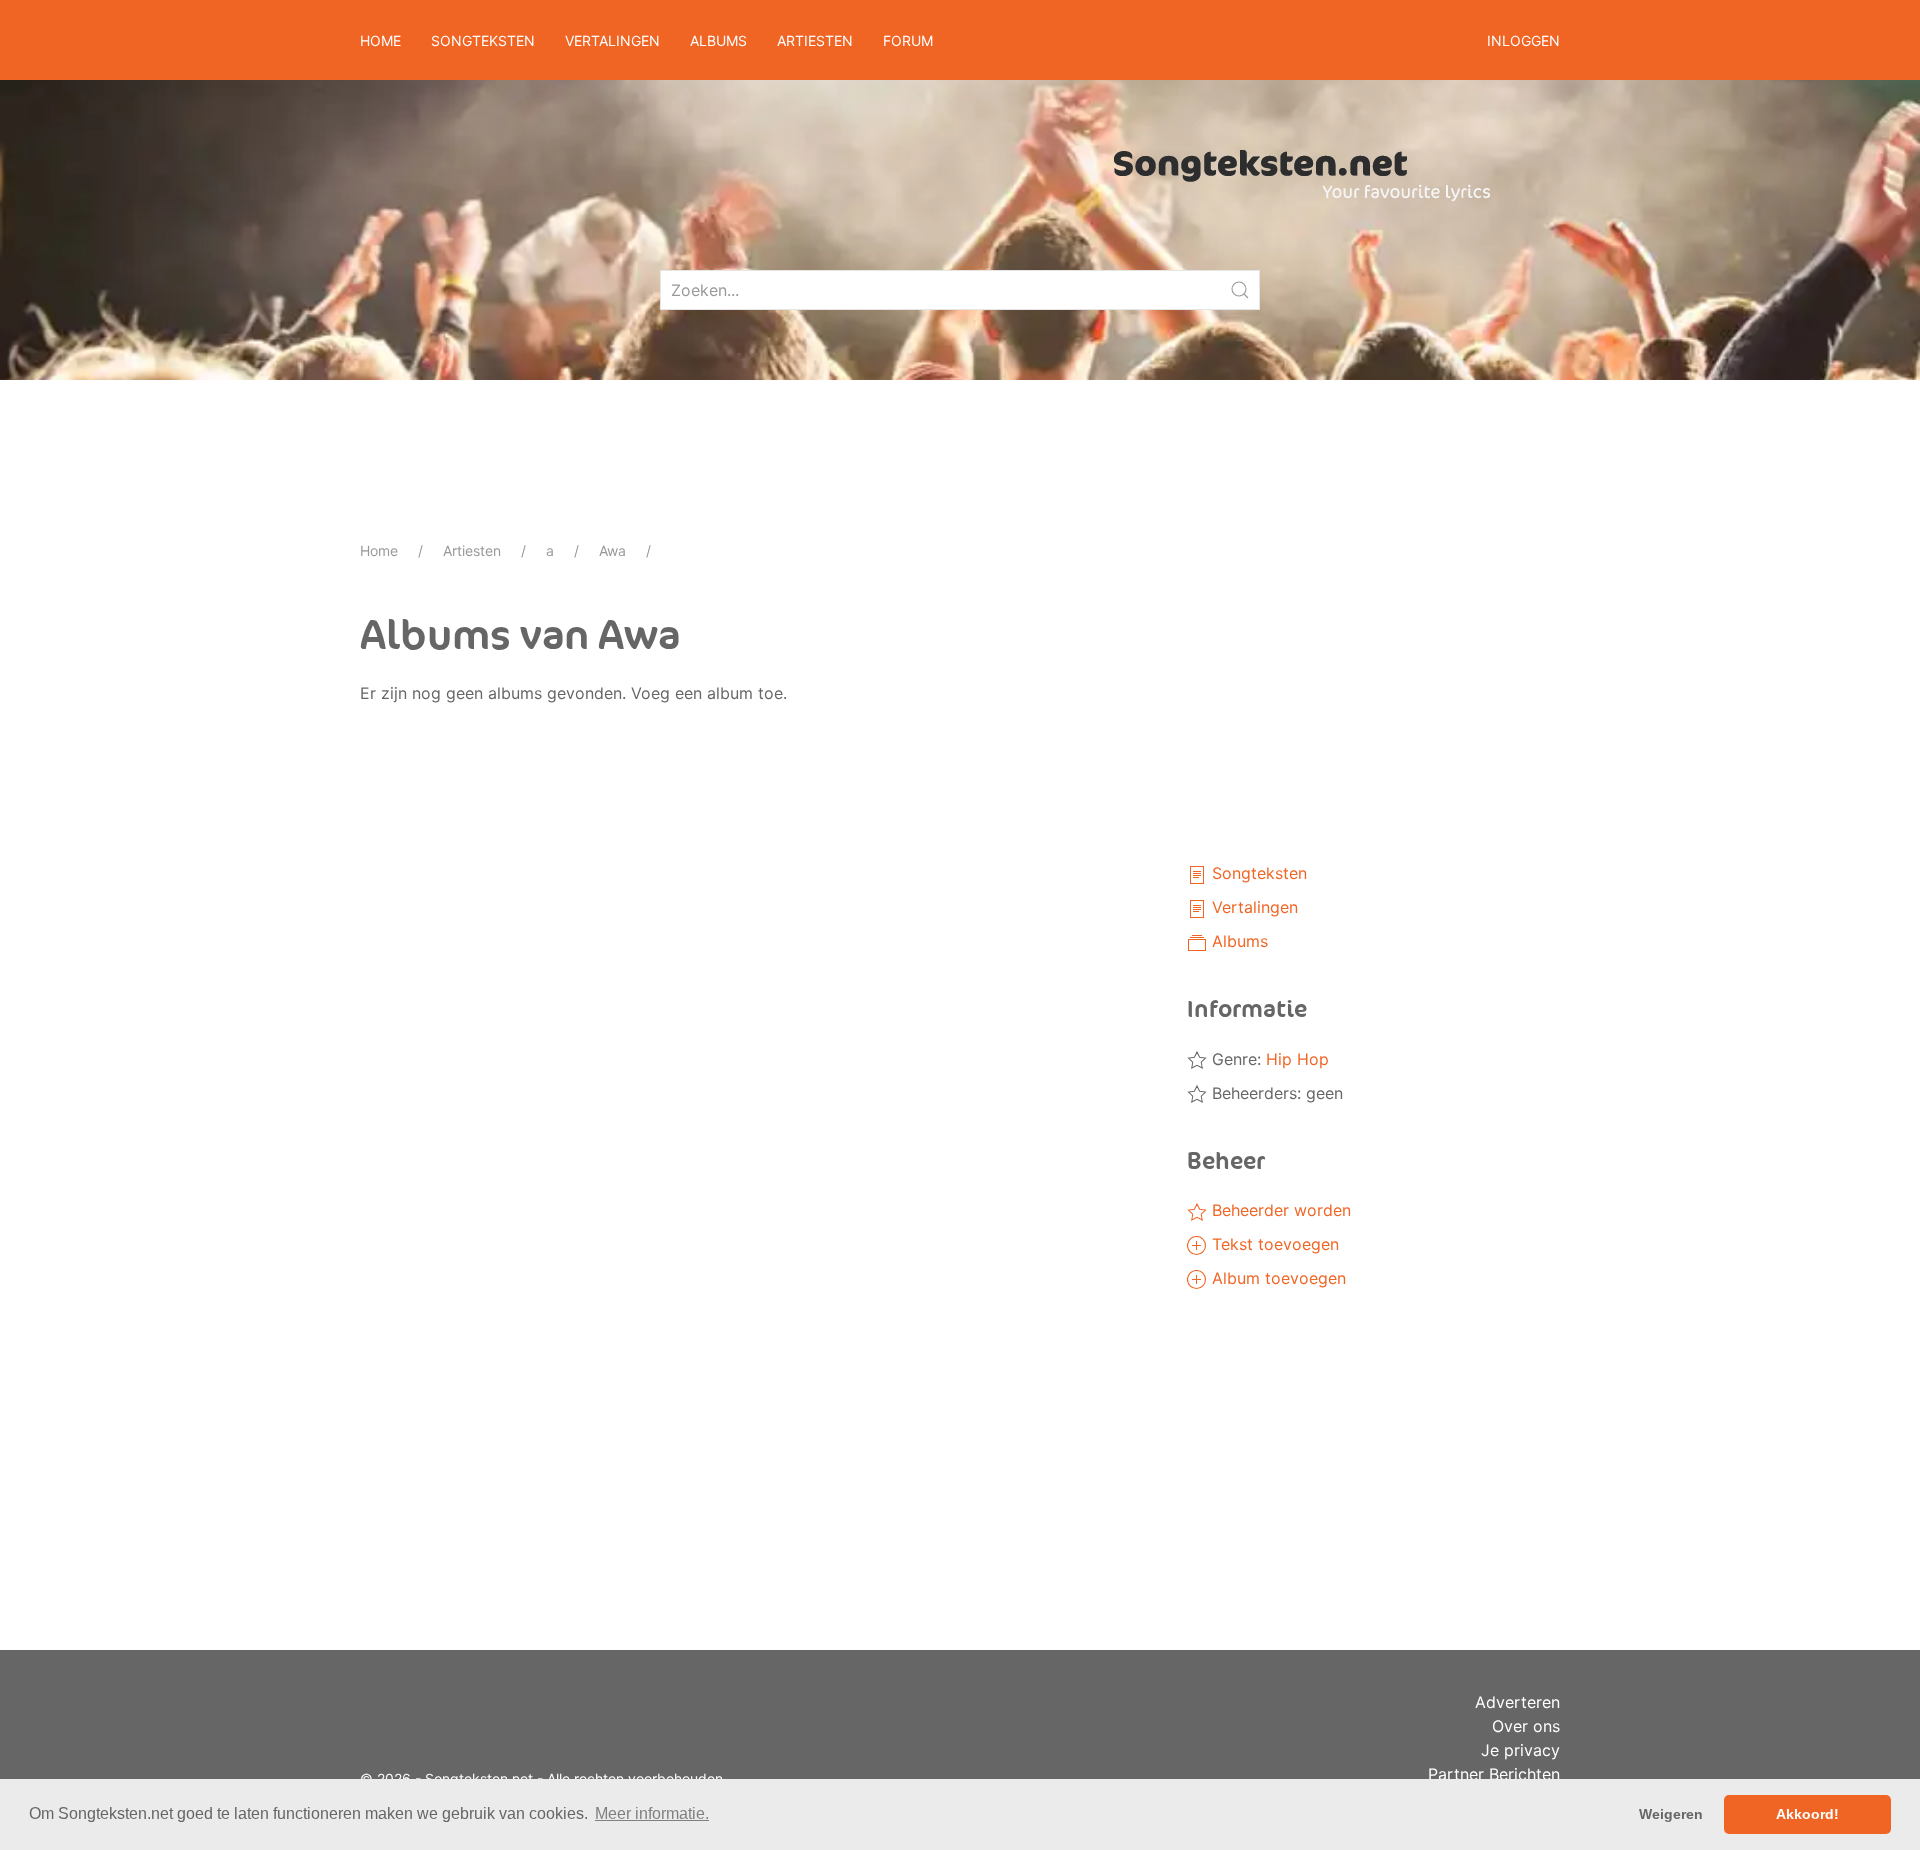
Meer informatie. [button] (652, 1813)
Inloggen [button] (1523, 40)
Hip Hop (1297, 1059)
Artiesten (472, 550)
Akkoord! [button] (1807, 1814)
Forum (908, 40)
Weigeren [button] (1671, 1814)
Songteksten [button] (483, 40)
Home (380, 40)
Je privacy (1520, 1750)
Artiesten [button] (815, 40)
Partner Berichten (1494, 1774)
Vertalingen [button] (612, 40)
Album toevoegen (1276, 1278)
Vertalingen (1252, 907)
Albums (1237, 941)
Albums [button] (718, 40)
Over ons (1526, 1726)
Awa (612, 550)
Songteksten (1257, 873)
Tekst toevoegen (1273, 1244)
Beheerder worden (1279, 1210)
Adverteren (1517, 1702)
